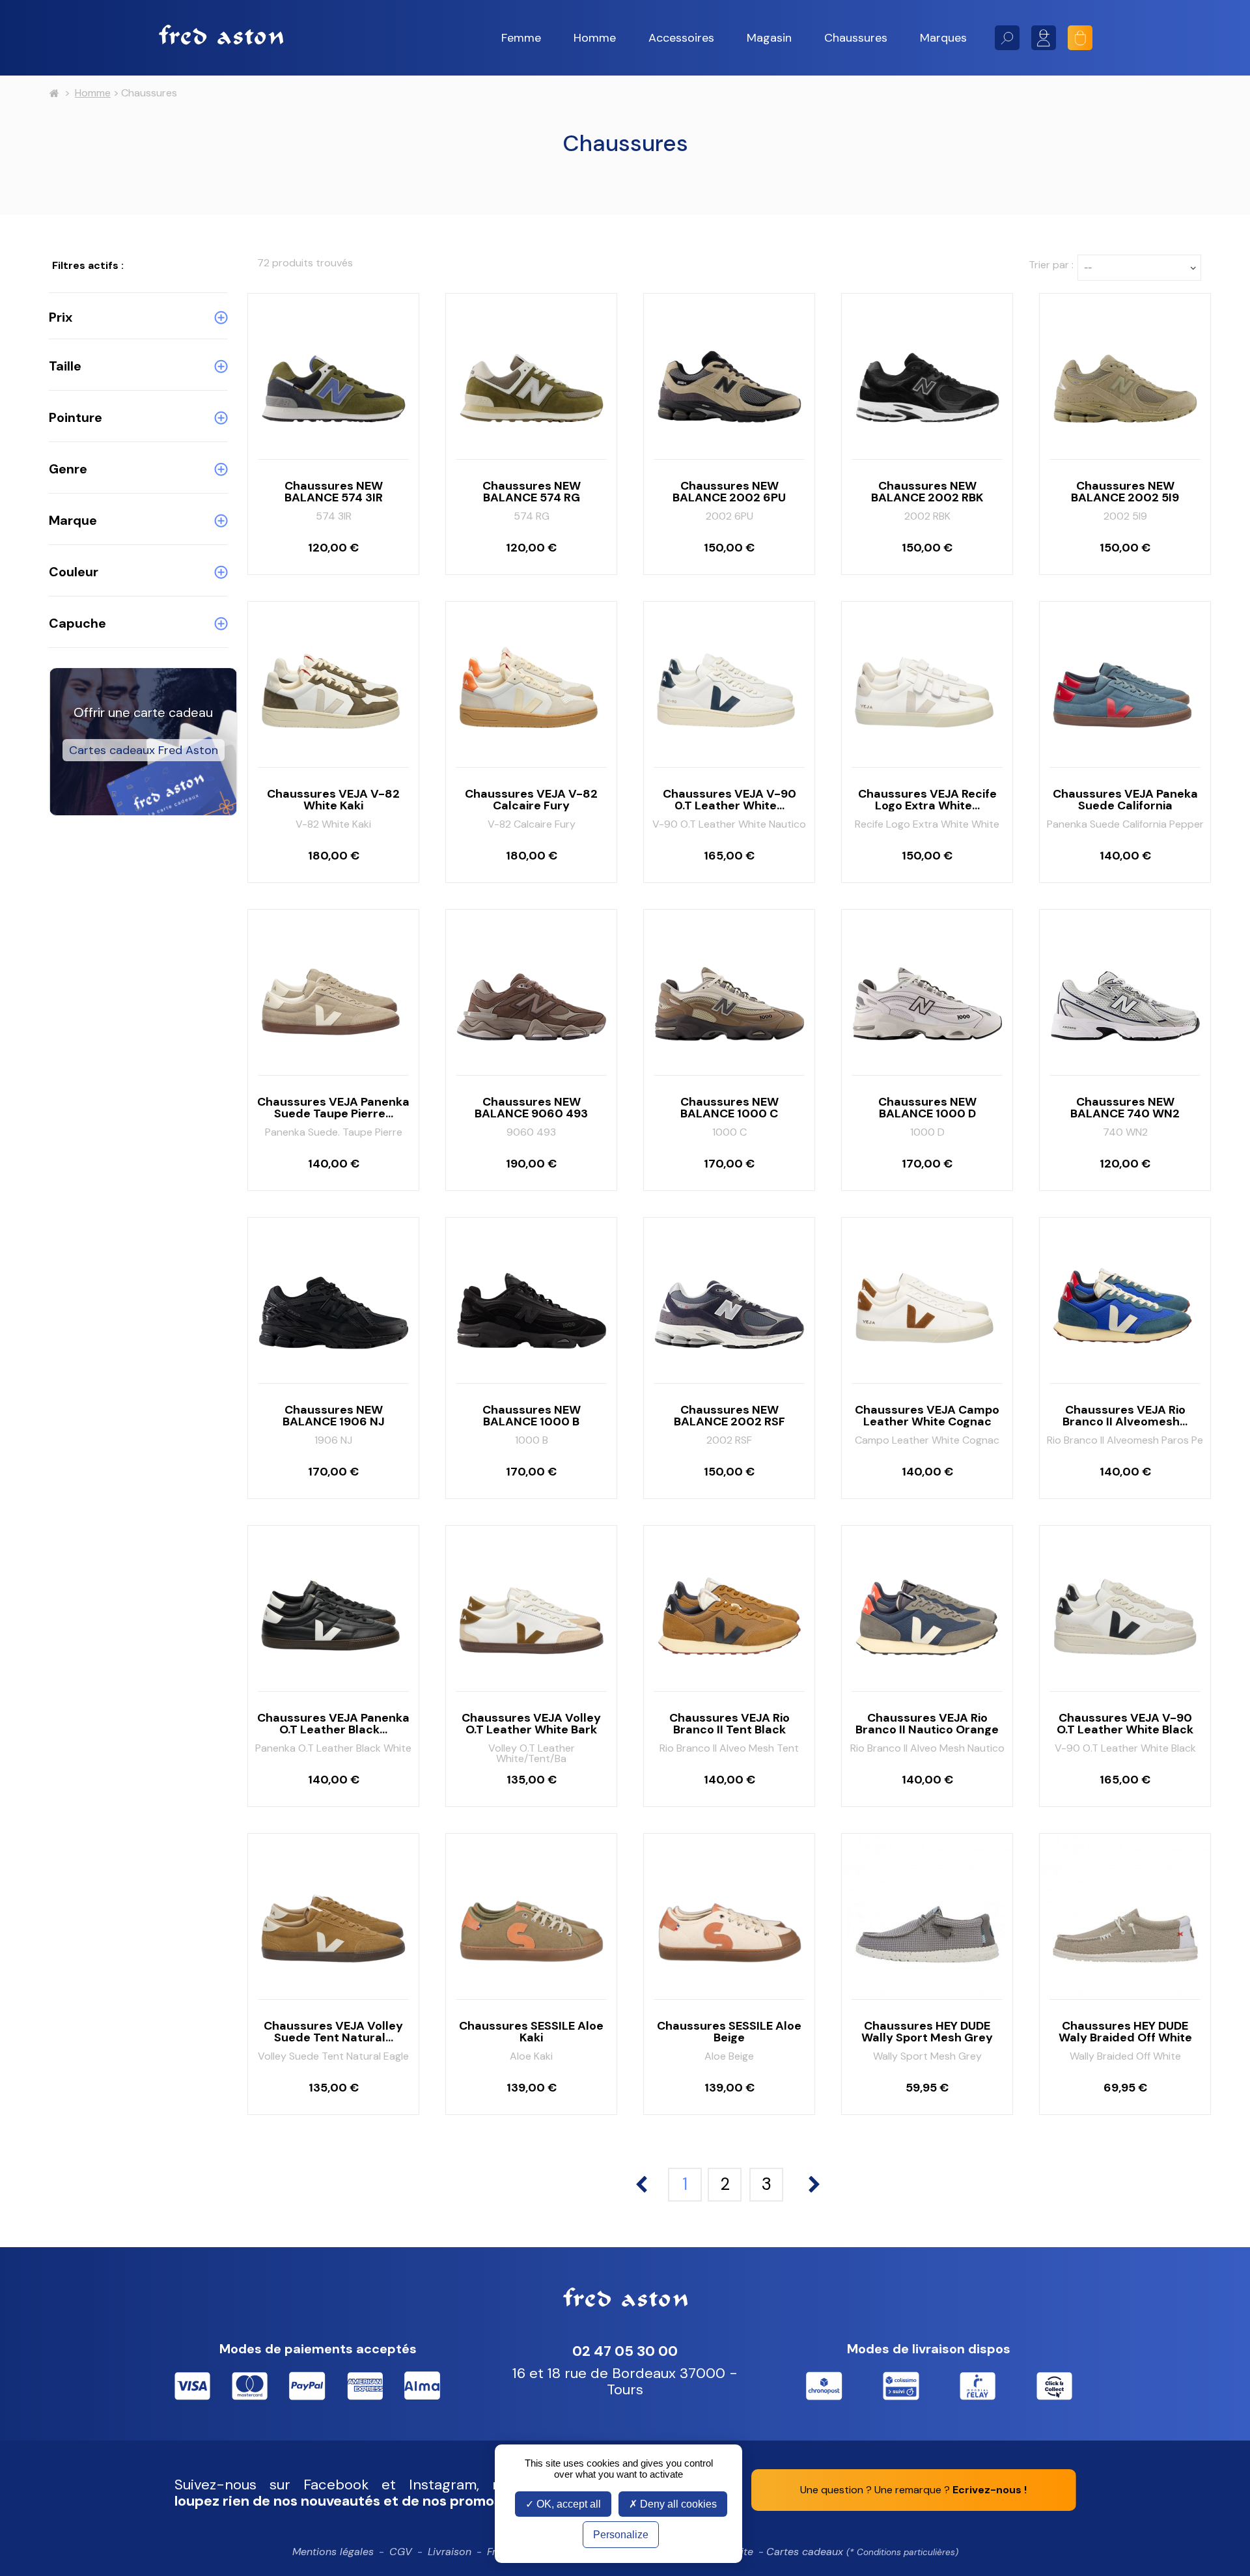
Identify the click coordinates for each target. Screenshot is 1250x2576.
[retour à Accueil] (54, 94)
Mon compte (1044, 38)
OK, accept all (567, 2504)
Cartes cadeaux (862, 2552)
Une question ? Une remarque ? (913, 2490)
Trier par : (1051, 265)
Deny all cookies (677, 2504)
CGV (401, 2552)
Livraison (450, 2552)
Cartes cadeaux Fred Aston (144, 750)
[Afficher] (333, 434)
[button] (521, 38)
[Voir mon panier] (1080, 38)
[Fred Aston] (221, 35)
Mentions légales (333, 2552)
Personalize (621, 2535)
